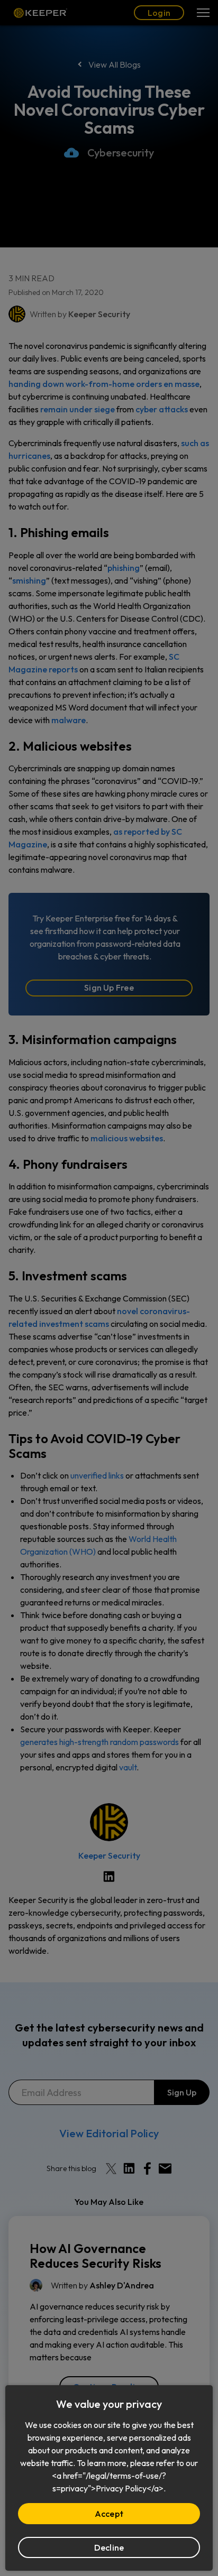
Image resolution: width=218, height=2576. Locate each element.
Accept (109, 2514)
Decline (109, 2547)
